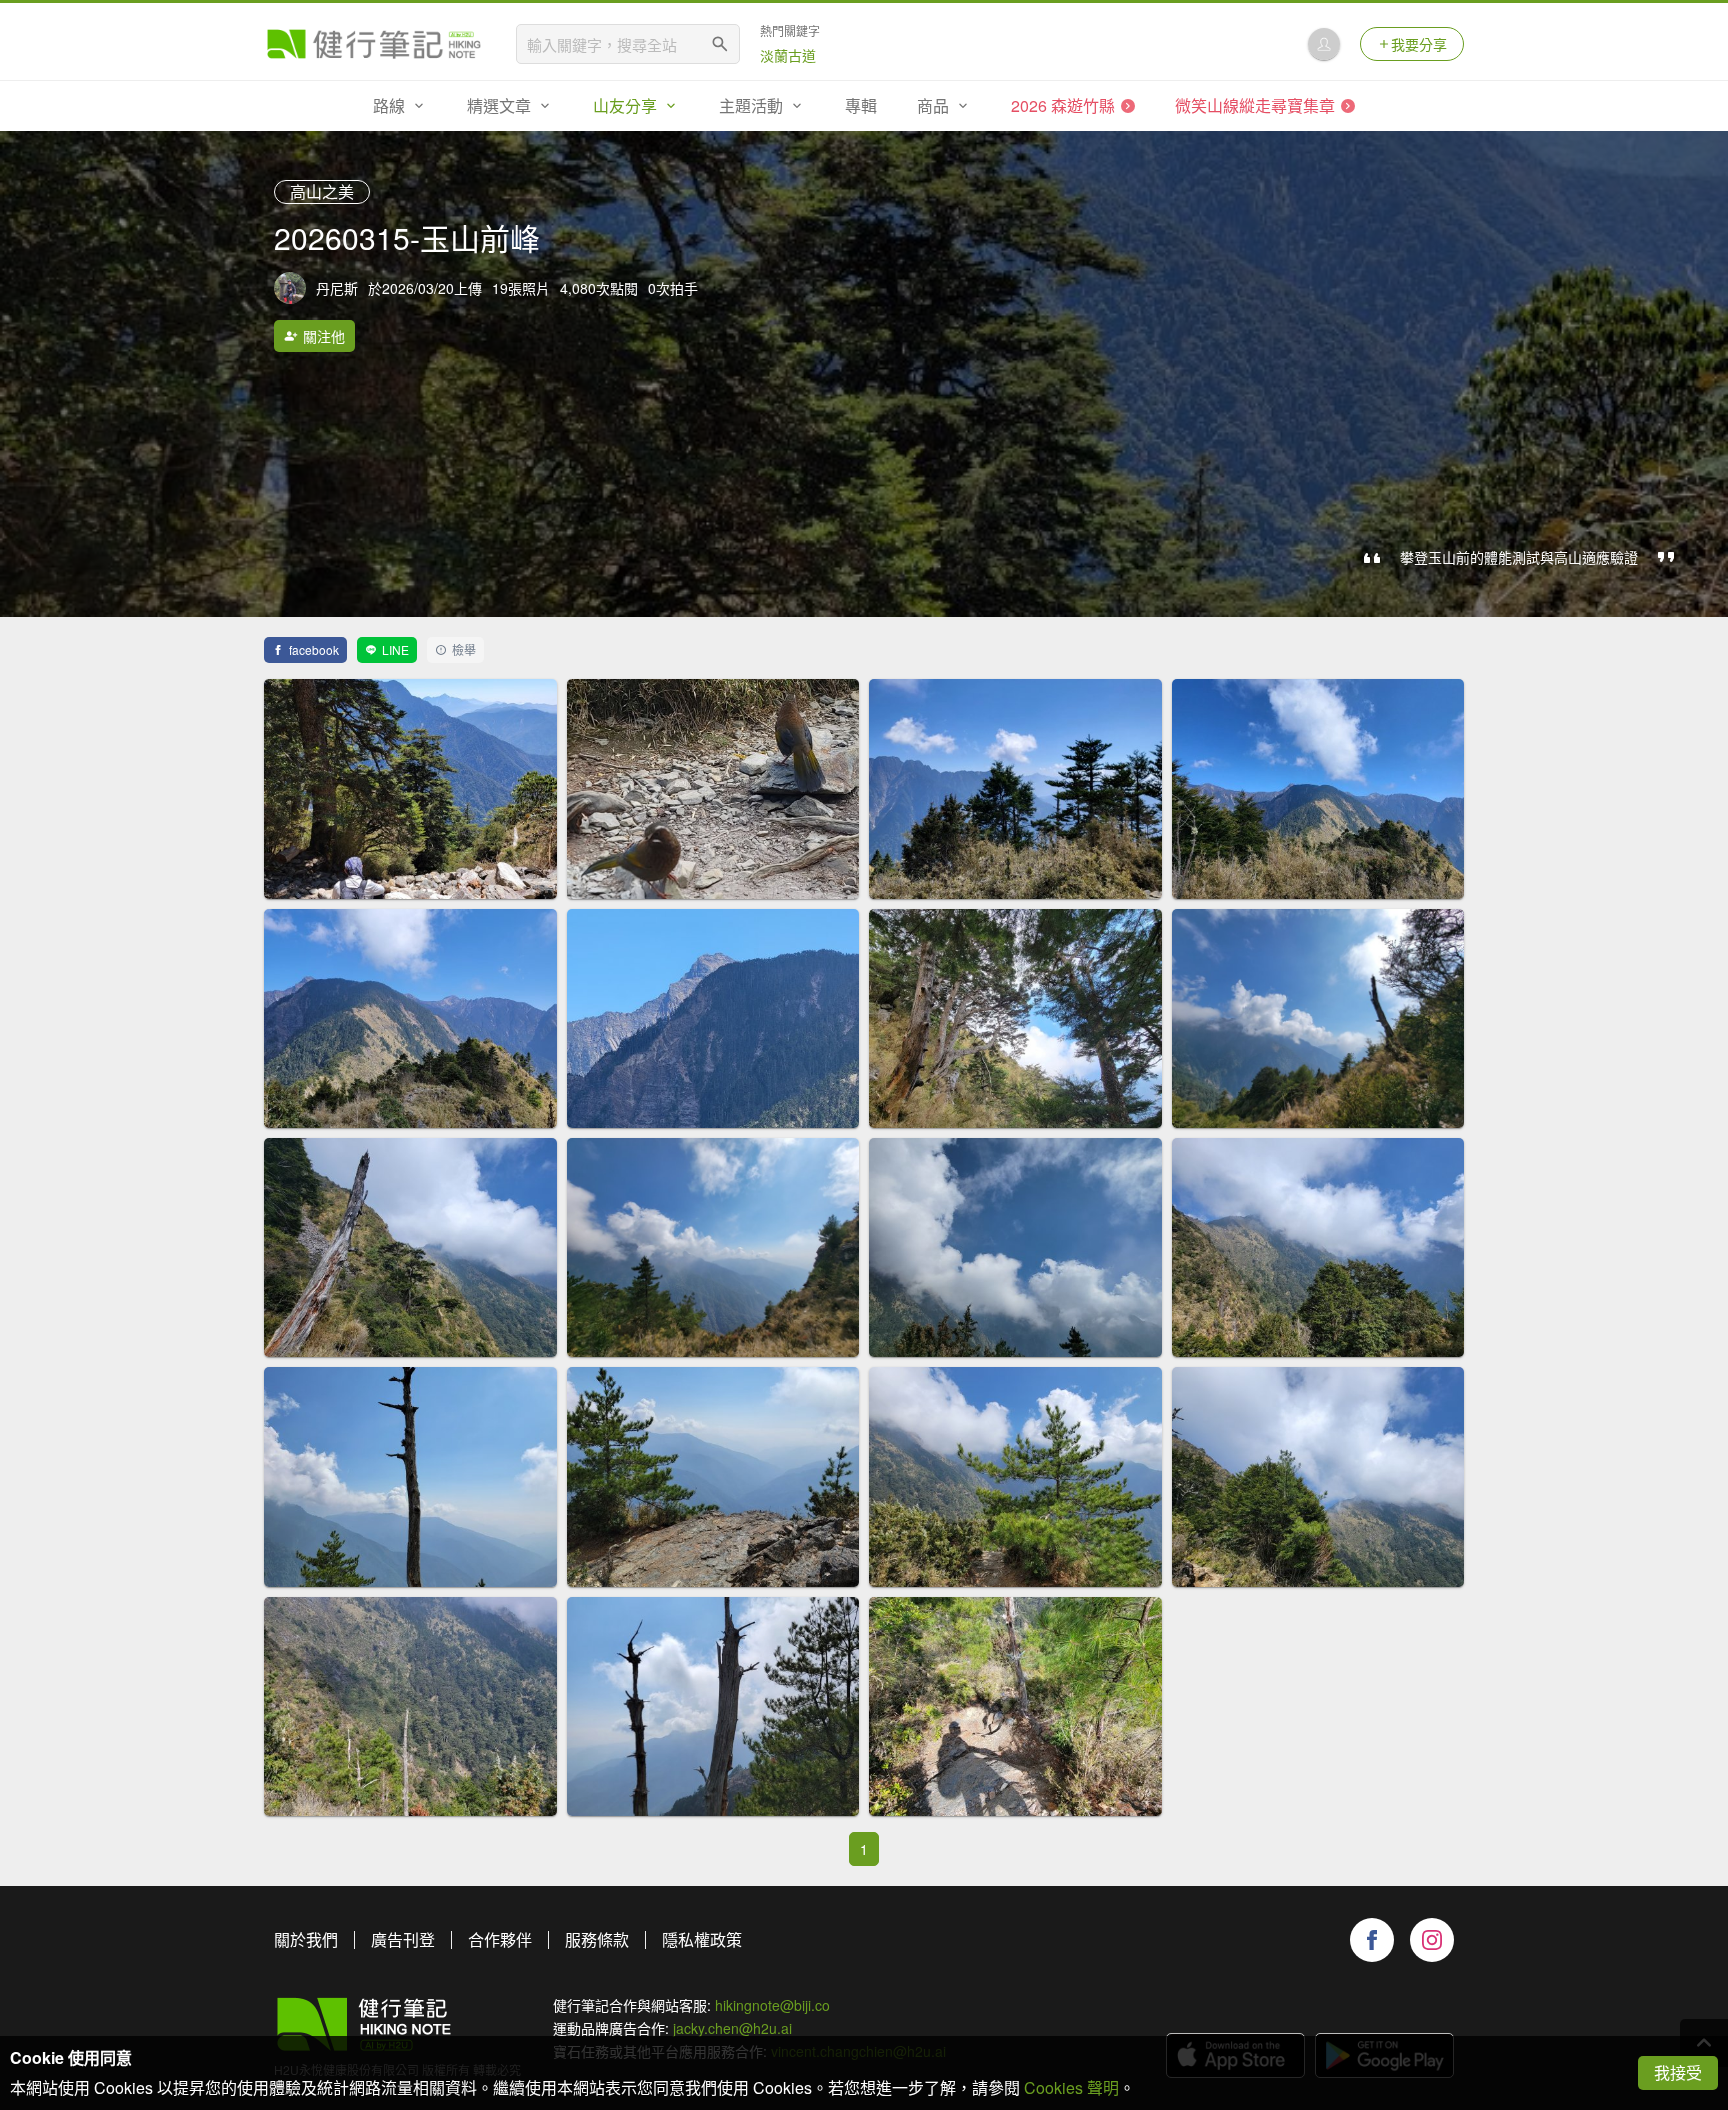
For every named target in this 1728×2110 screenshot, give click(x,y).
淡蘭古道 (788, 55)
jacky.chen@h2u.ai (732, 2028)
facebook (314, 649)
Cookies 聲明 (1071, 2087)
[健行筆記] (374, 44)
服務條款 (597, 1939)
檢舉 (464, 649)
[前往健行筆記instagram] (1432, 1940)
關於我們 (306, 1939)
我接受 (1678, 2072)
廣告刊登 (403, 1939)
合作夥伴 (500, 1939)
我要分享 (1419, 44)
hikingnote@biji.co (772, 2005)
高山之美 (322, 191)
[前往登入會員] (1324, 44)
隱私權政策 (702, 1939)
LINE (395, 649)
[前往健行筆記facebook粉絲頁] (1372, 1940)
